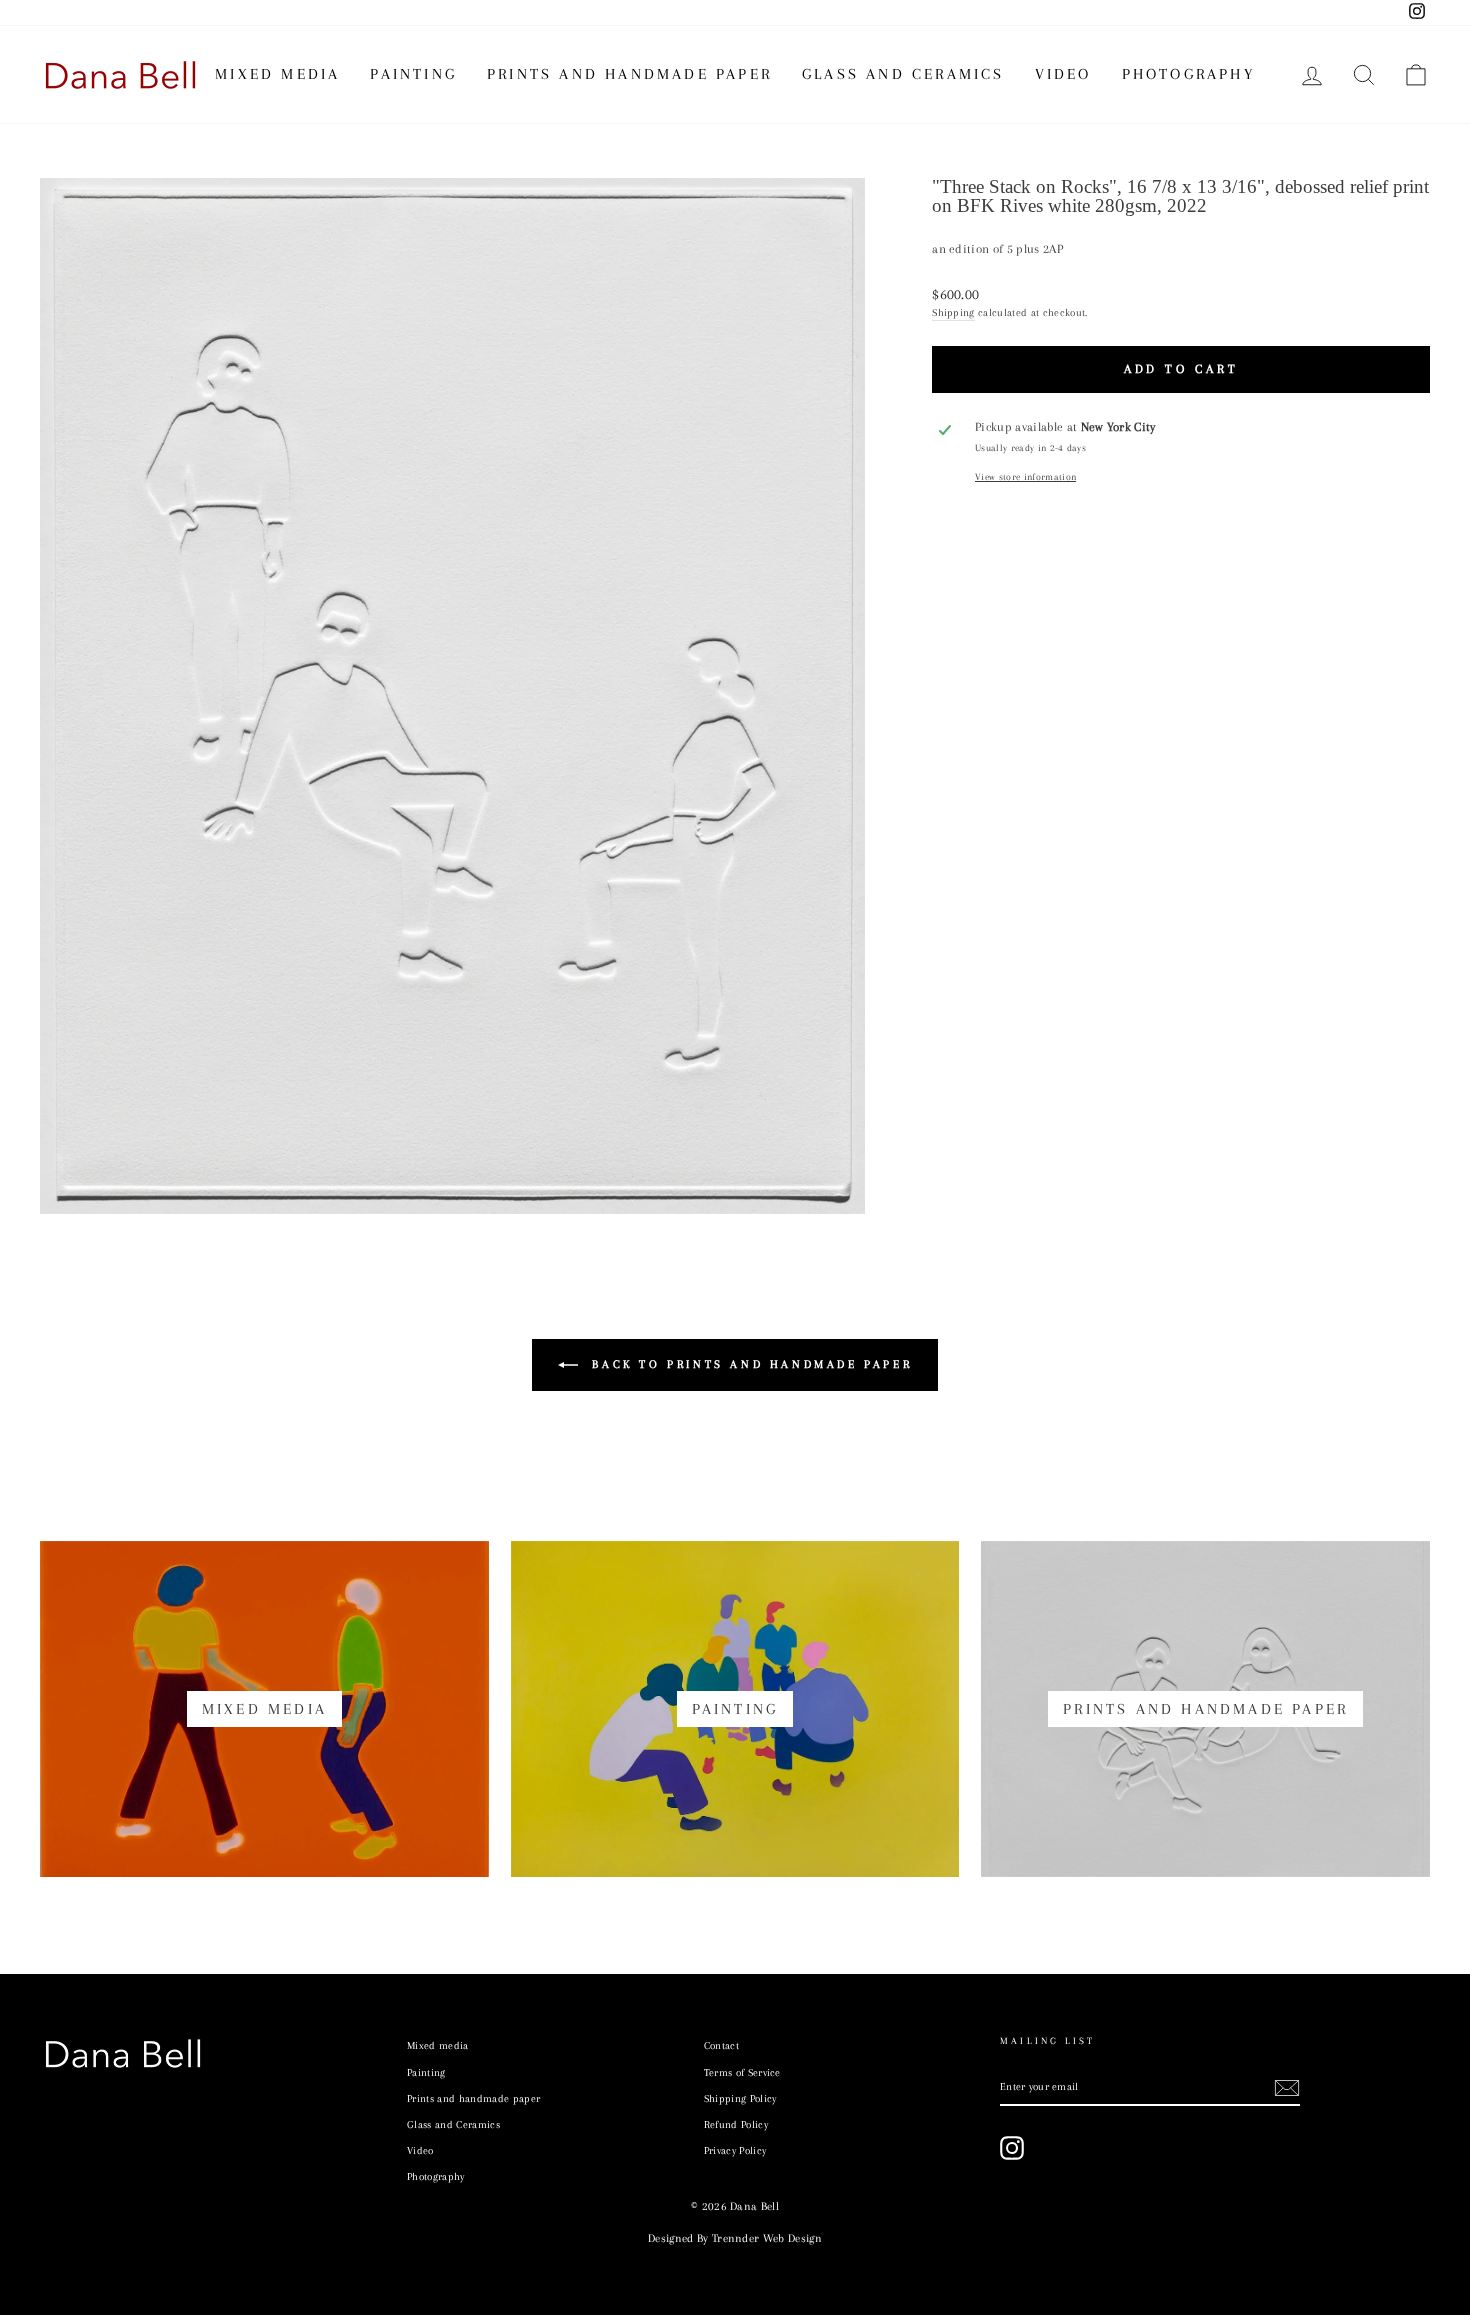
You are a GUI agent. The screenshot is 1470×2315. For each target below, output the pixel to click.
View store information (1025, 476)
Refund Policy (736, 2124)
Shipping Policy (740, 2098)
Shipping (953, 312)
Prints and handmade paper (629, 74)
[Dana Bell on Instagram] (1012, 2148)
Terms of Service (742, 2072)
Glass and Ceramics (903, 74)
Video (1063, 74)
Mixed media (277, 74)
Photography (1188, 74)
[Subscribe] (1287, 2088)
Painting (413, 74)
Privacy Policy (735, 2150)
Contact (721, 2045)
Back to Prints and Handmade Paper (749, 1364)
